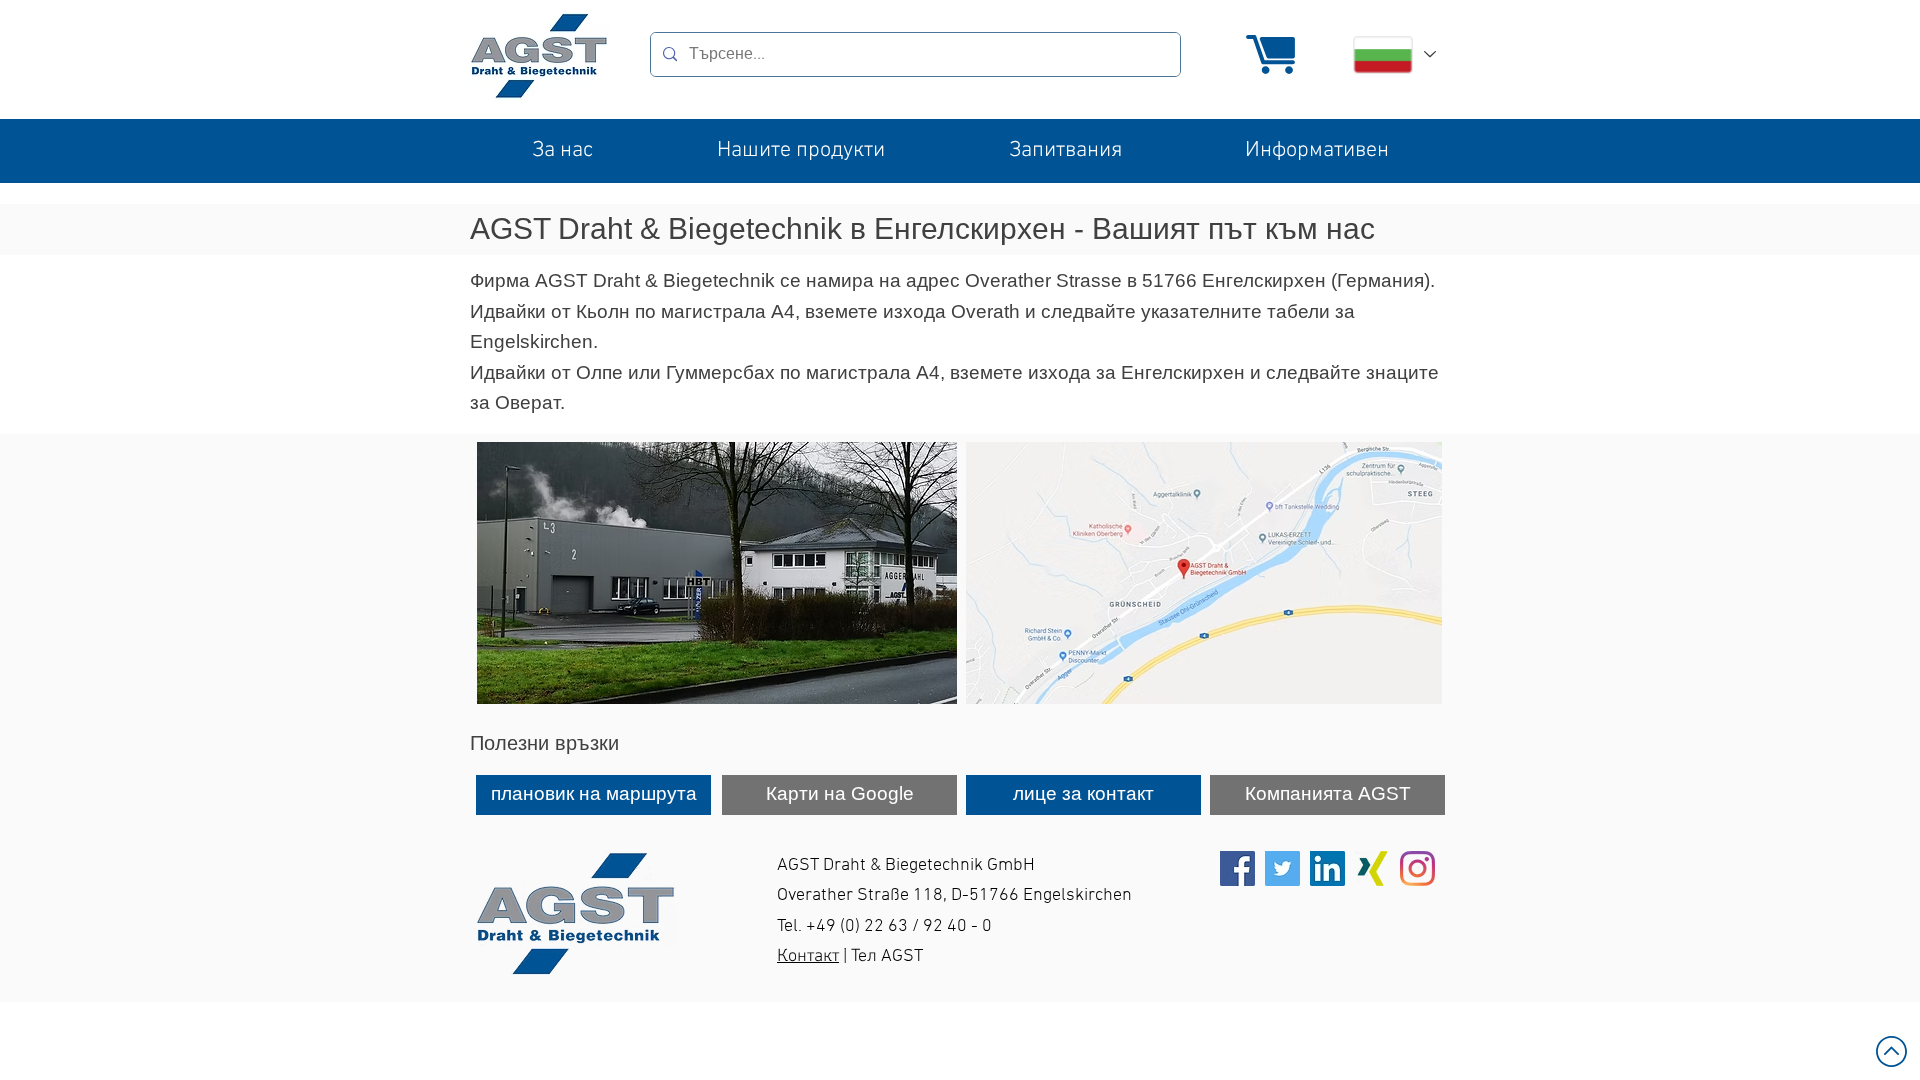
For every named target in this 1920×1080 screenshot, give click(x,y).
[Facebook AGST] (1237, 868)
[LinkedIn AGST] (1327, 868)
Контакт (808, 956)
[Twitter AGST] (1282, 868)
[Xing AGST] (1372, 868)
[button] (562, 151)
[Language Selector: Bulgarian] (1393, 54)
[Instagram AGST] (1417, 868)
